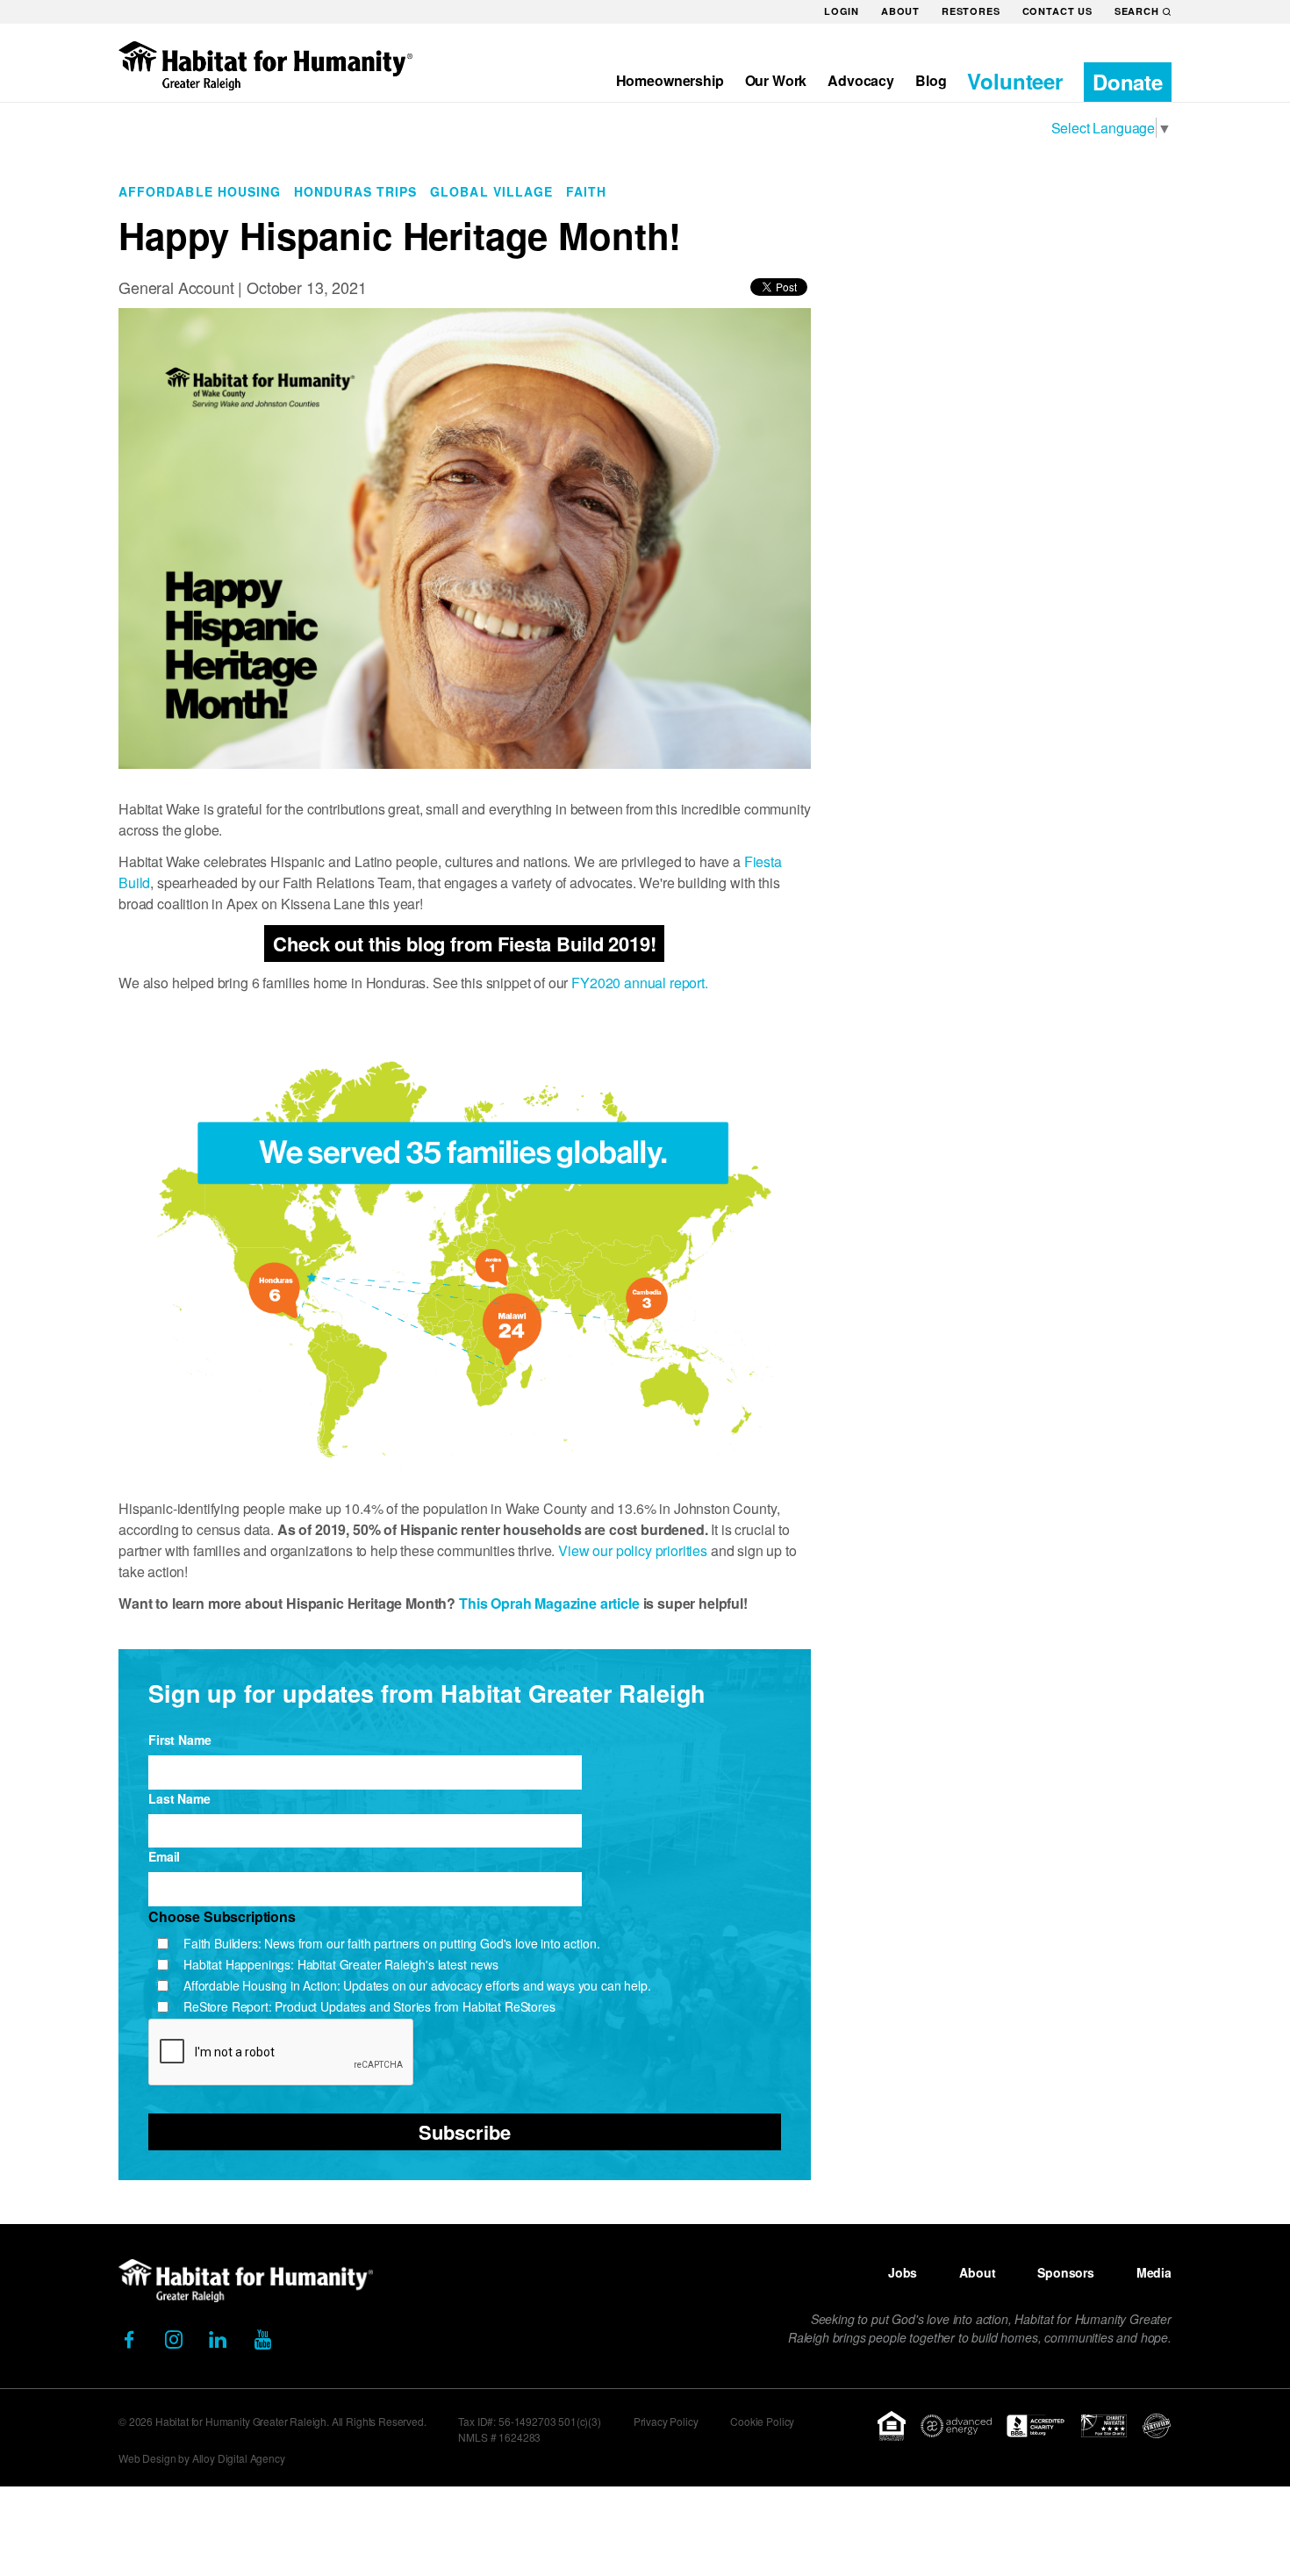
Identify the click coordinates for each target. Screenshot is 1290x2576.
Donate (1128, 82)
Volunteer (1015, 81)
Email (164, 1856)
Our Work (776, 80)
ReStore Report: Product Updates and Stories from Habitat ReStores (369, 2006)
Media (1154, 2272)
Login (842, 11)
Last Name (179, 1798)
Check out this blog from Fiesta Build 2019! (464, 944)
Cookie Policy (762, 2421)
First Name (179, 1740)
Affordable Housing (200, 191)
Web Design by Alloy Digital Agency (202, 2458)
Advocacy (861, 80)
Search (1137, 11)
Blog (931, 80)
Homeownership (670, 80)
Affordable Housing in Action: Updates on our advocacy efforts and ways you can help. (417, 1985)
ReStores (971, 11)
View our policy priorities (633, 1550)
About (900, 11)
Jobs (903, 2272)
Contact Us (1057, 11)
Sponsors (1066, 2272)
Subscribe (465, 2132)
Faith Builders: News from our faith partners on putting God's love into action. (391, 1943)
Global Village (491, 191)
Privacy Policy (666, 2421)
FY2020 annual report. (641, 983)
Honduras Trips (355, 191)
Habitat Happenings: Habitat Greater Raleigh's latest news (341, 1964)
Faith (586, 191)
